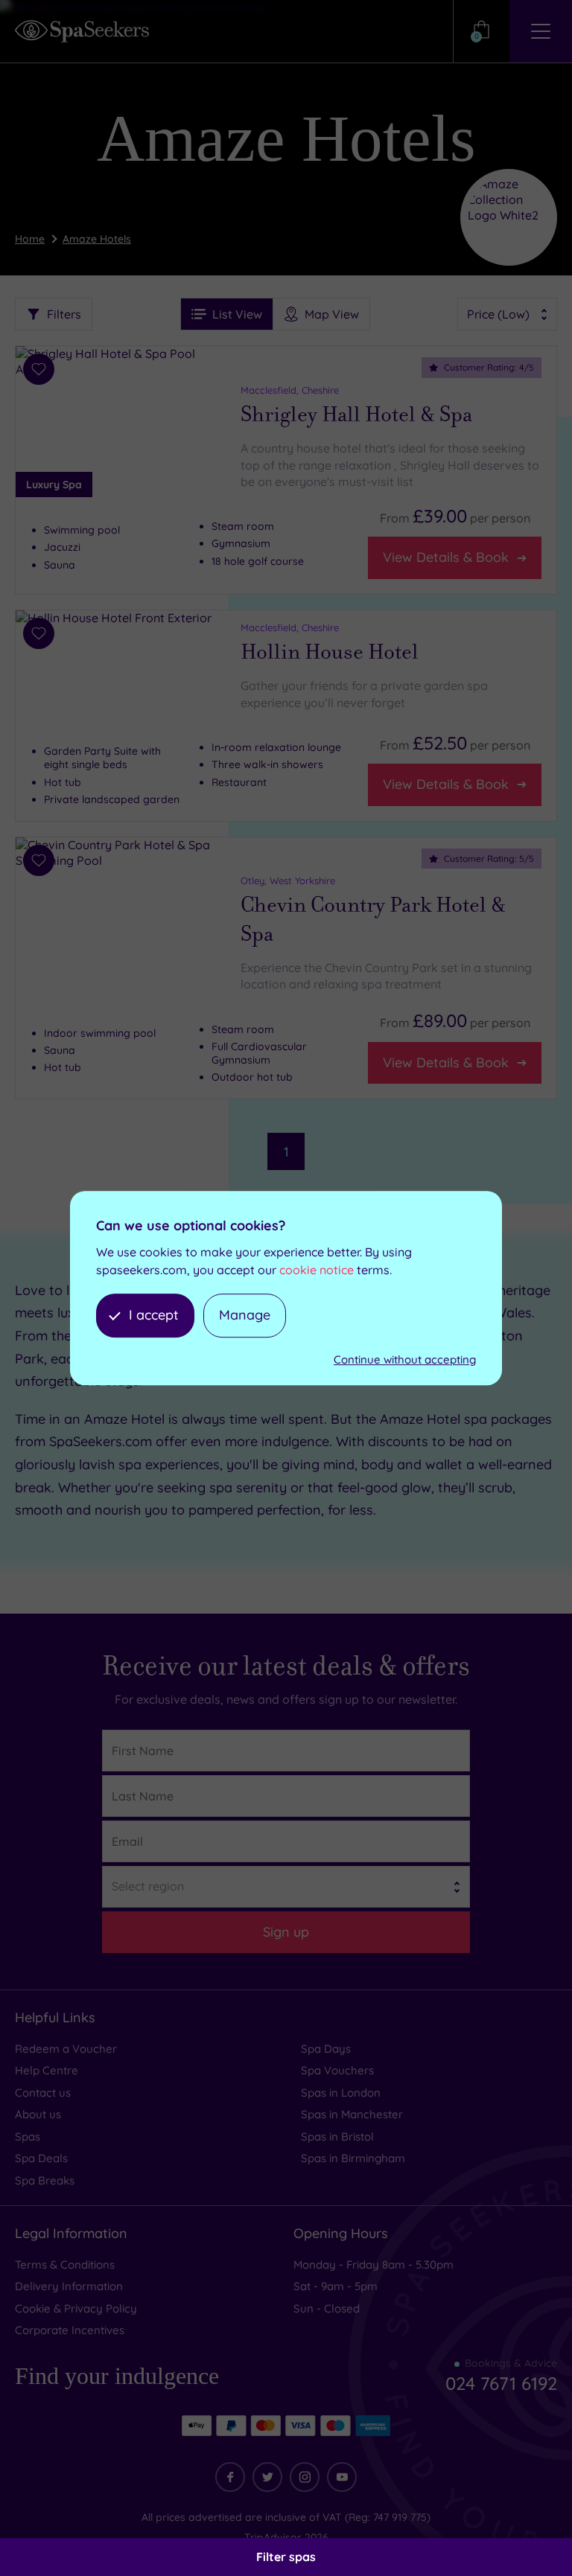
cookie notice (317, 1270)
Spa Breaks (45, 2180)
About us (38, 2114)
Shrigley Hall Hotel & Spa (356, 415)
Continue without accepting (405, 1359)
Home (30, 239)
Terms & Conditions (65, 2265)
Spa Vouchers (337, 2070)
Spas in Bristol (337, 2136)
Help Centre (47, 2070)
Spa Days (326, 2049)
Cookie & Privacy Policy (76, 2308)
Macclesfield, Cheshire (290, 390)
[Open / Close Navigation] (541, 31)
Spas (28, 2136)
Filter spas (286, 2557)
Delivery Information (69, 2286)
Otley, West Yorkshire (288, 880)
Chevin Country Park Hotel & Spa (373, 919)
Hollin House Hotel (330, 652)
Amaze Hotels (97, 239)
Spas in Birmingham (353, 2158)
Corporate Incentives (70, 2330)
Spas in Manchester (352, 2114)
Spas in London (341, 2093)
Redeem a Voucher (66, 2049)
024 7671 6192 (501, 2383)
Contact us (43, 2093)
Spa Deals (41, 2158)
